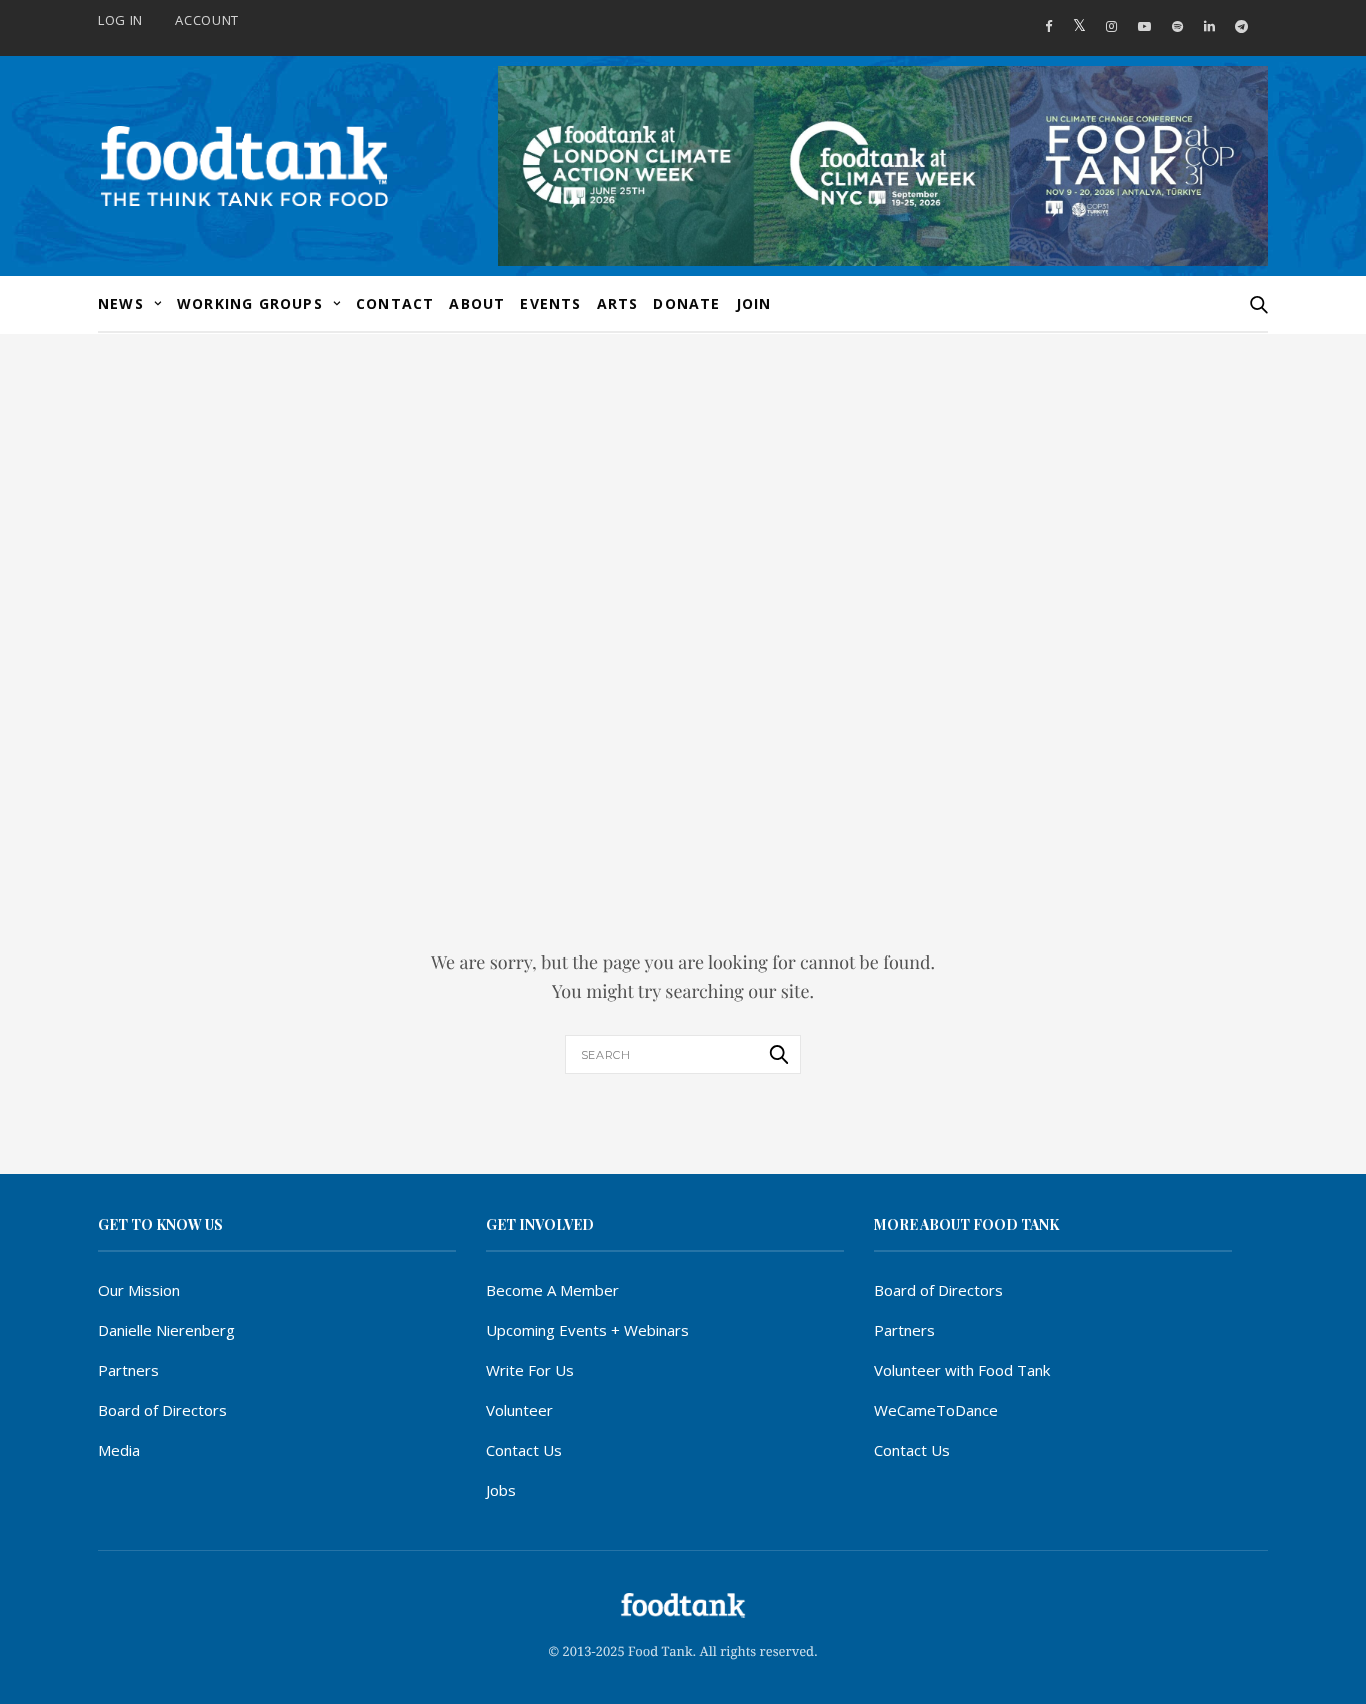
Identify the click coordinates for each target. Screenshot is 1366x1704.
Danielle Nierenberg (166, 1330)
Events (550, 303)
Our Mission (139, 1290)
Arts (618, 303)
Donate (686, 303)
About (477, 303)
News (121, 303)
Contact (395, 303)
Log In (120, 20)
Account (207, 20)
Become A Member (552, 1290)
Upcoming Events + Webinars (587, 1330)
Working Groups (250, 303)
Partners (128, 1370)
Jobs (501, 1490)
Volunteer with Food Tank (962, 1370)
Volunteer (519, 1410)
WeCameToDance (936, 1410)
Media (119, 1450)
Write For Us (530, 1370)
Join (754, 303)
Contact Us (524, 1450)
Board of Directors (162, 1410)
